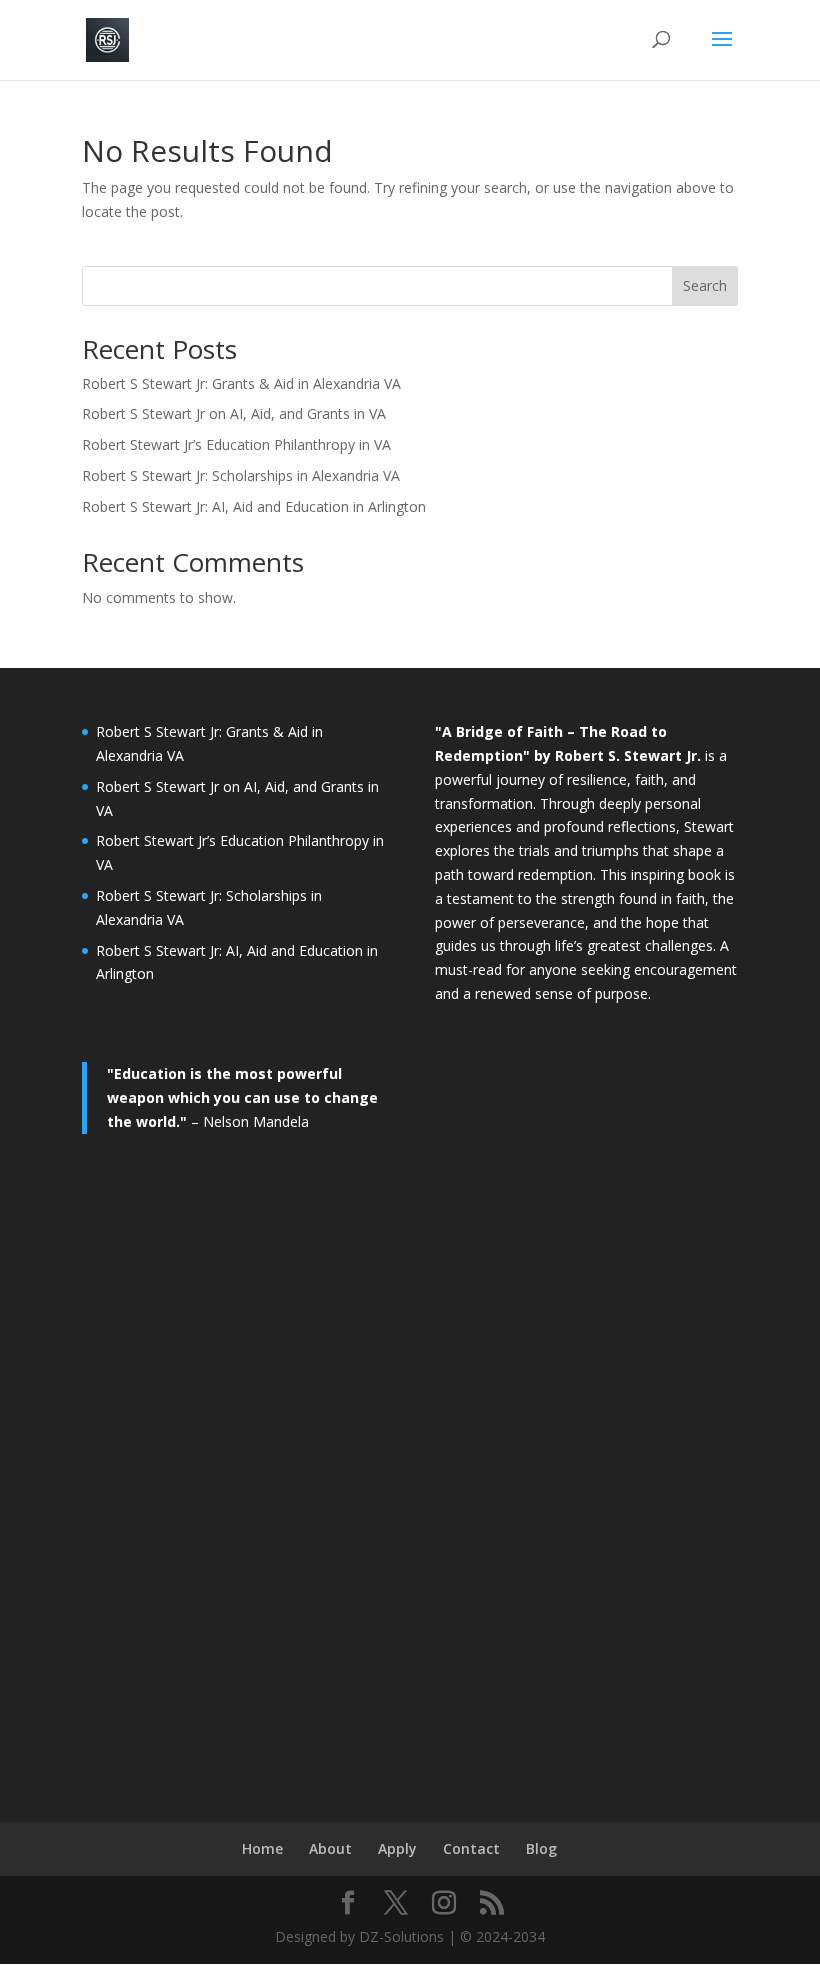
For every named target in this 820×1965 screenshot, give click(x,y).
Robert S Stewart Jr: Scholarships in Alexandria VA (241, 475)
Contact (471, 1848)
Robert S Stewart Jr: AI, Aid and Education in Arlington (254, 506)
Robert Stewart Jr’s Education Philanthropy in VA (236, 444)
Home (262, 1848)
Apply (397, 1848)
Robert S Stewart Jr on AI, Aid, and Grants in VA (234, 413)
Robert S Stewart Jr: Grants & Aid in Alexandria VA (241, 383)
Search (705, 285)
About (330, 1848)
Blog (541, 1848)
